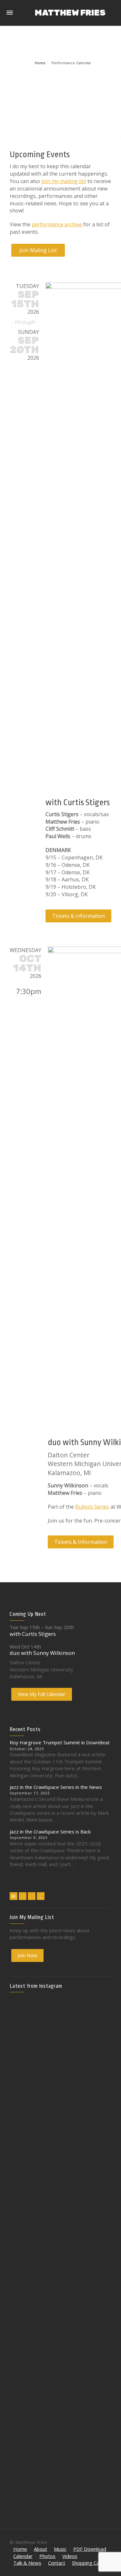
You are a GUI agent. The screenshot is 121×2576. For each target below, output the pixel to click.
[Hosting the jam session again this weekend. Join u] (60, 2055)
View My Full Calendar (42, 1694)
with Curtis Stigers (78, 802)
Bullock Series (92, 1507)
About (40, 2549)
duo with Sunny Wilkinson (42, 1653)
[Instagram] (32, 1896)
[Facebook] (23, 1896)
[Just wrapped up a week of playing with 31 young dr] (95, 2044)
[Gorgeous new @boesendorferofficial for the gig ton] (95, 2195)
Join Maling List (38, 250)
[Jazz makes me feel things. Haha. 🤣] (60, 2270)
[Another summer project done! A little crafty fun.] (26, 2209)
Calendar (23, 2556)
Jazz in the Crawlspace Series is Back (50, 1832)
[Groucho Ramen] (26, 2266)
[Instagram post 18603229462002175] (60, 2171)
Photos (47, 2556)
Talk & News (27, 2563)
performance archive (57, 224)
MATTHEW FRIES (70, 13)
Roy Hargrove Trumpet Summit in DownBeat (60, 1742)
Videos (70, 2556)
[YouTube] (41, 1896)
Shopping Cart (87, 2563)
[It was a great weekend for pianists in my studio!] (95, 2373)
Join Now (27, 1955)
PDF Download (90, 2549)
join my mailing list (64, 181)
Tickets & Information (78, 916)
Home (20, 2549)
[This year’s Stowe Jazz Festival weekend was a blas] (26, 2079)
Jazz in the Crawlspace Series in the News (56, 1787)
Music (60, 2549)
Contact (57, 2563)
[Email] (14, 1896)
